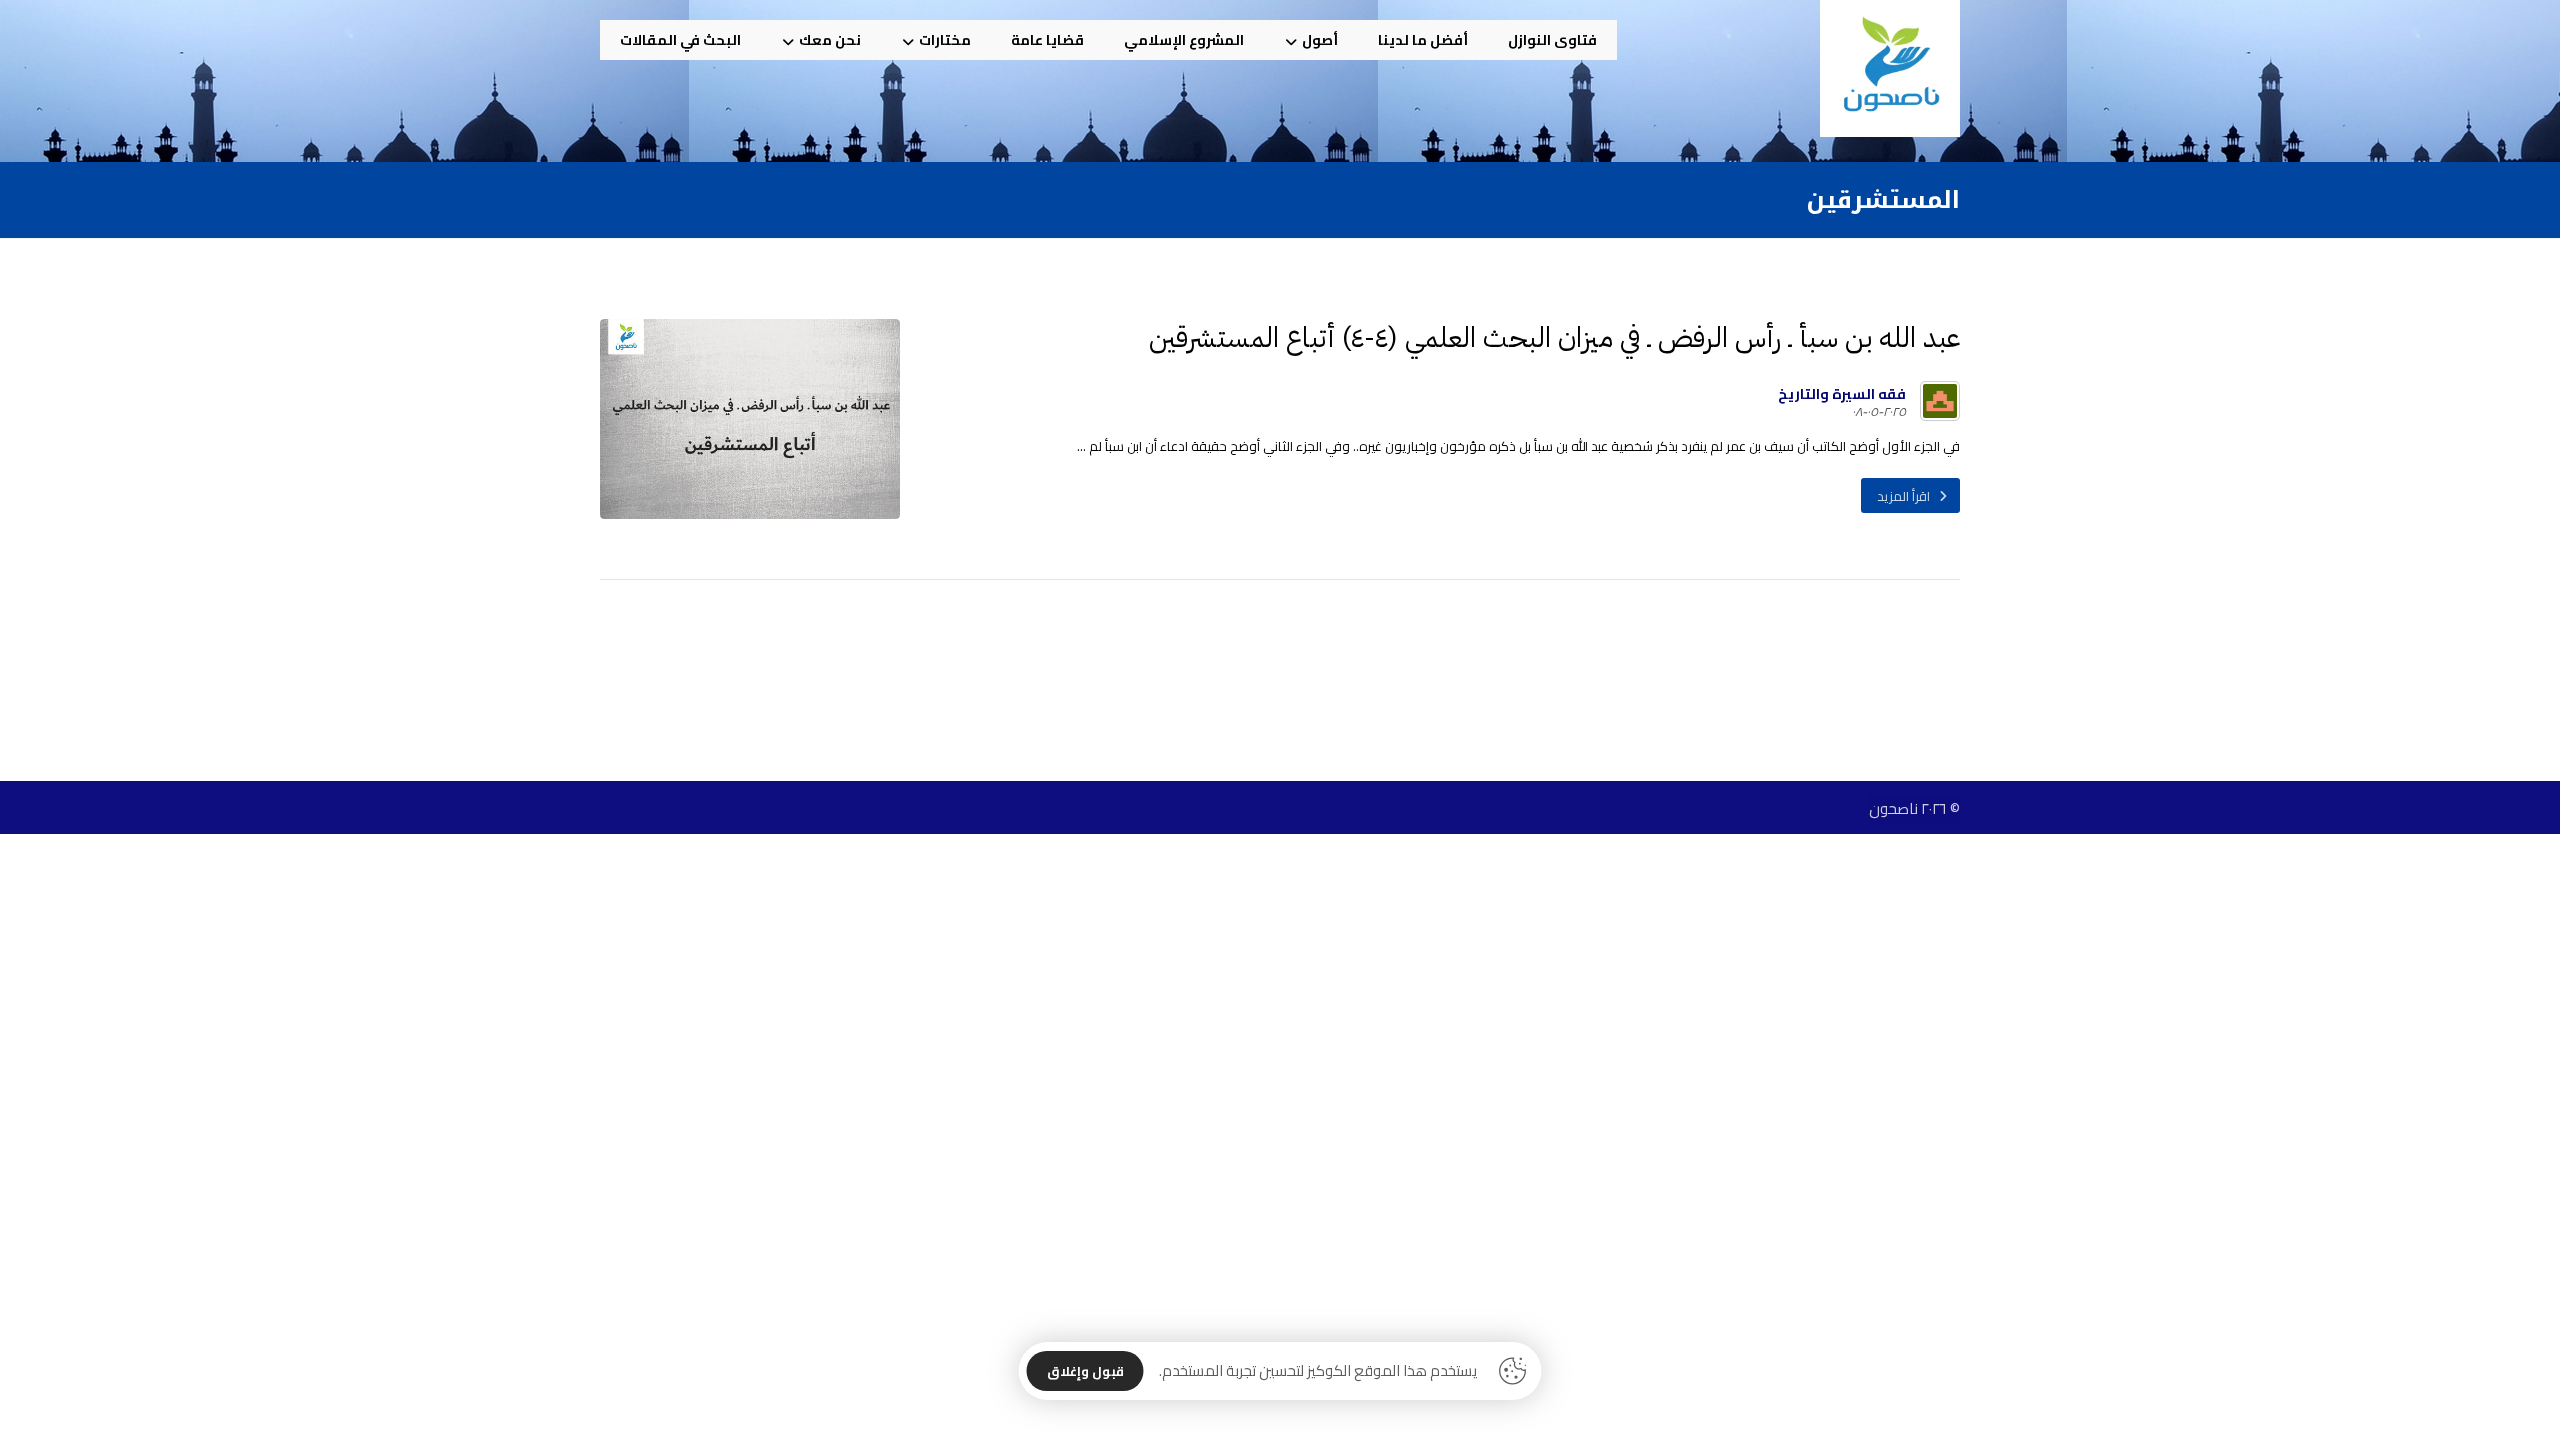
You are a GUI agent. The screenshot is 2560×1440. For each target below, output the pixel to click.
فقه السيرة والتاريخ (1842, 394)
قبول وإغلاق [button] (1085, 1371)
